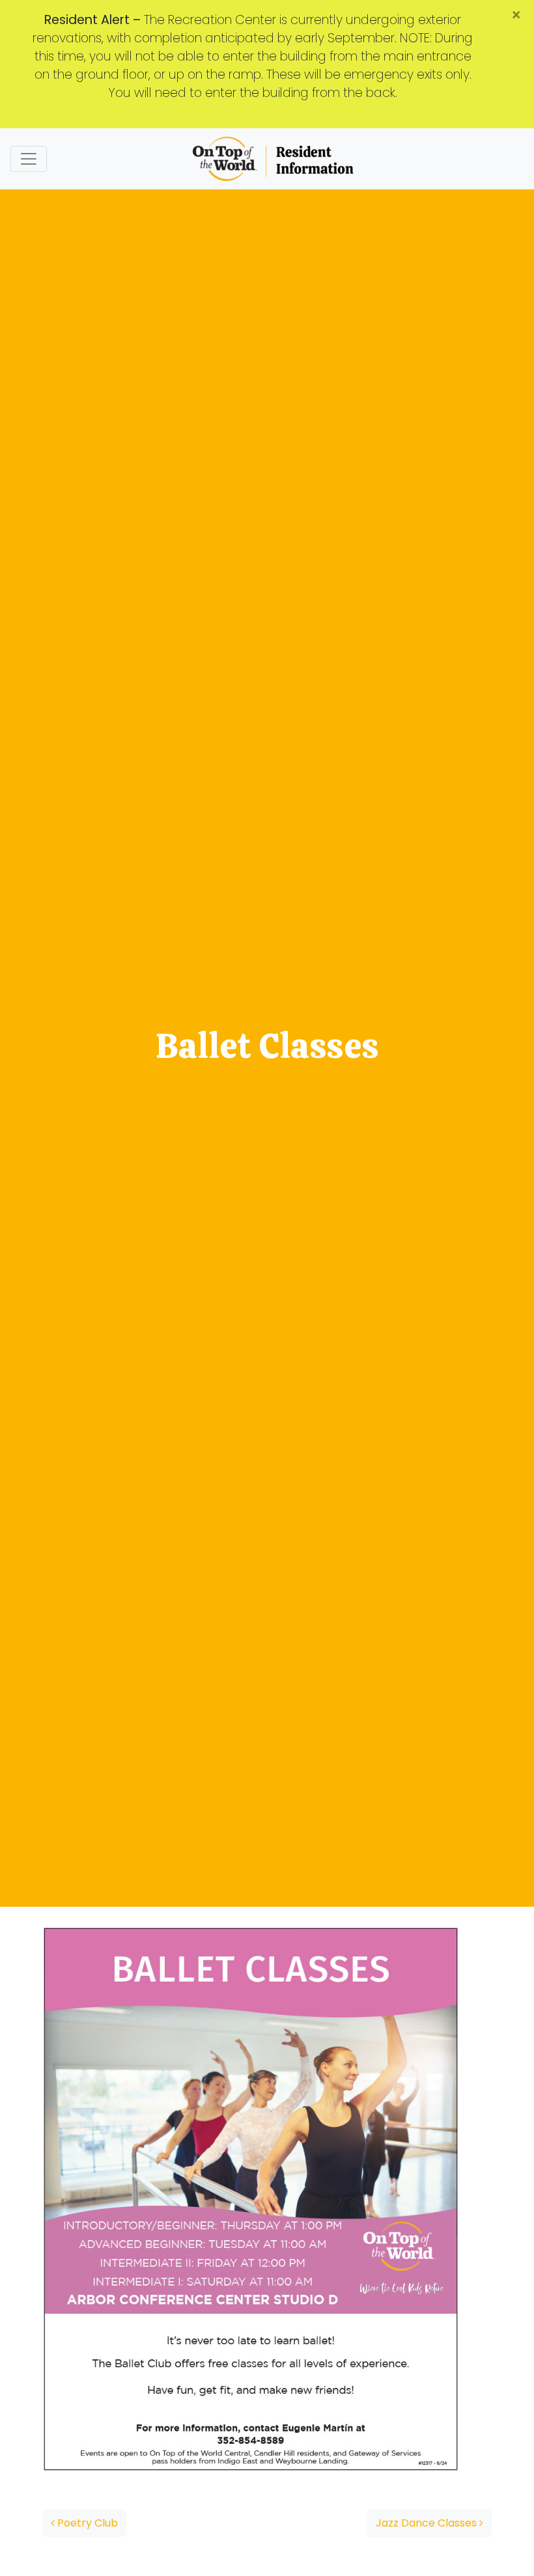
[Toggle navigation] (29, 159)
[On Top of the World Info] (274, 159)
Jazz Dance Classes (428, 2523)
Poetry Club (86, 2523)
